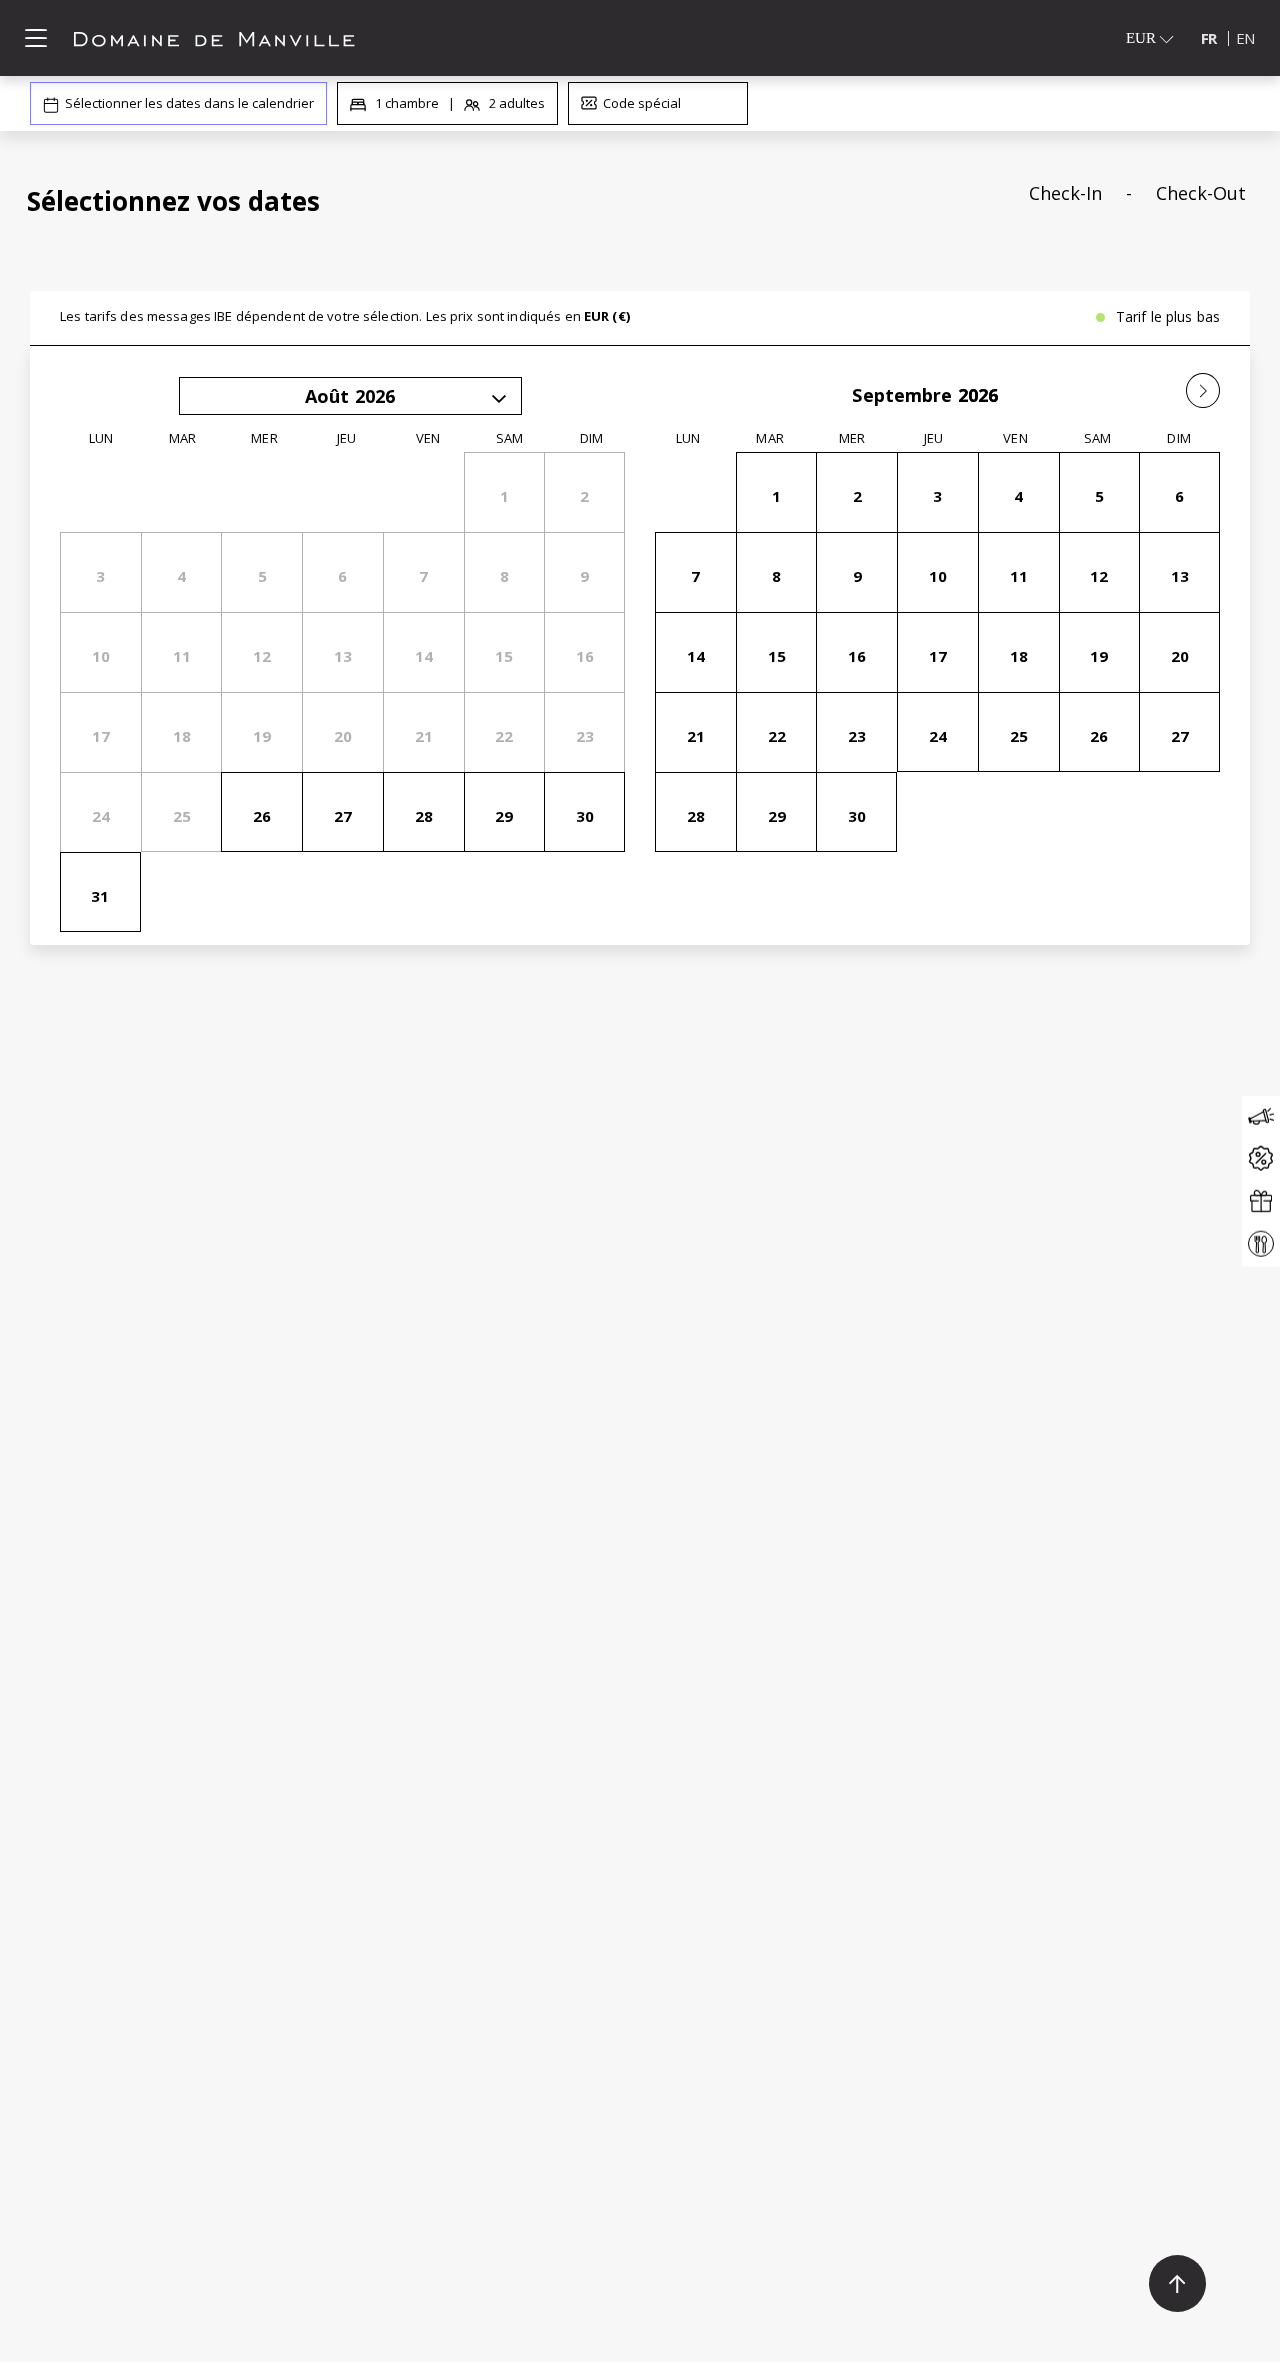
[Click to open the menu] (36, 38)
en (1245, 38)
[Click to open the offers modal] (1261, 1159)
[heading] (433, 201)
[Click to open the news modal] (1261, 1117)
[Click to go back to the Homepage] (214, 38)
